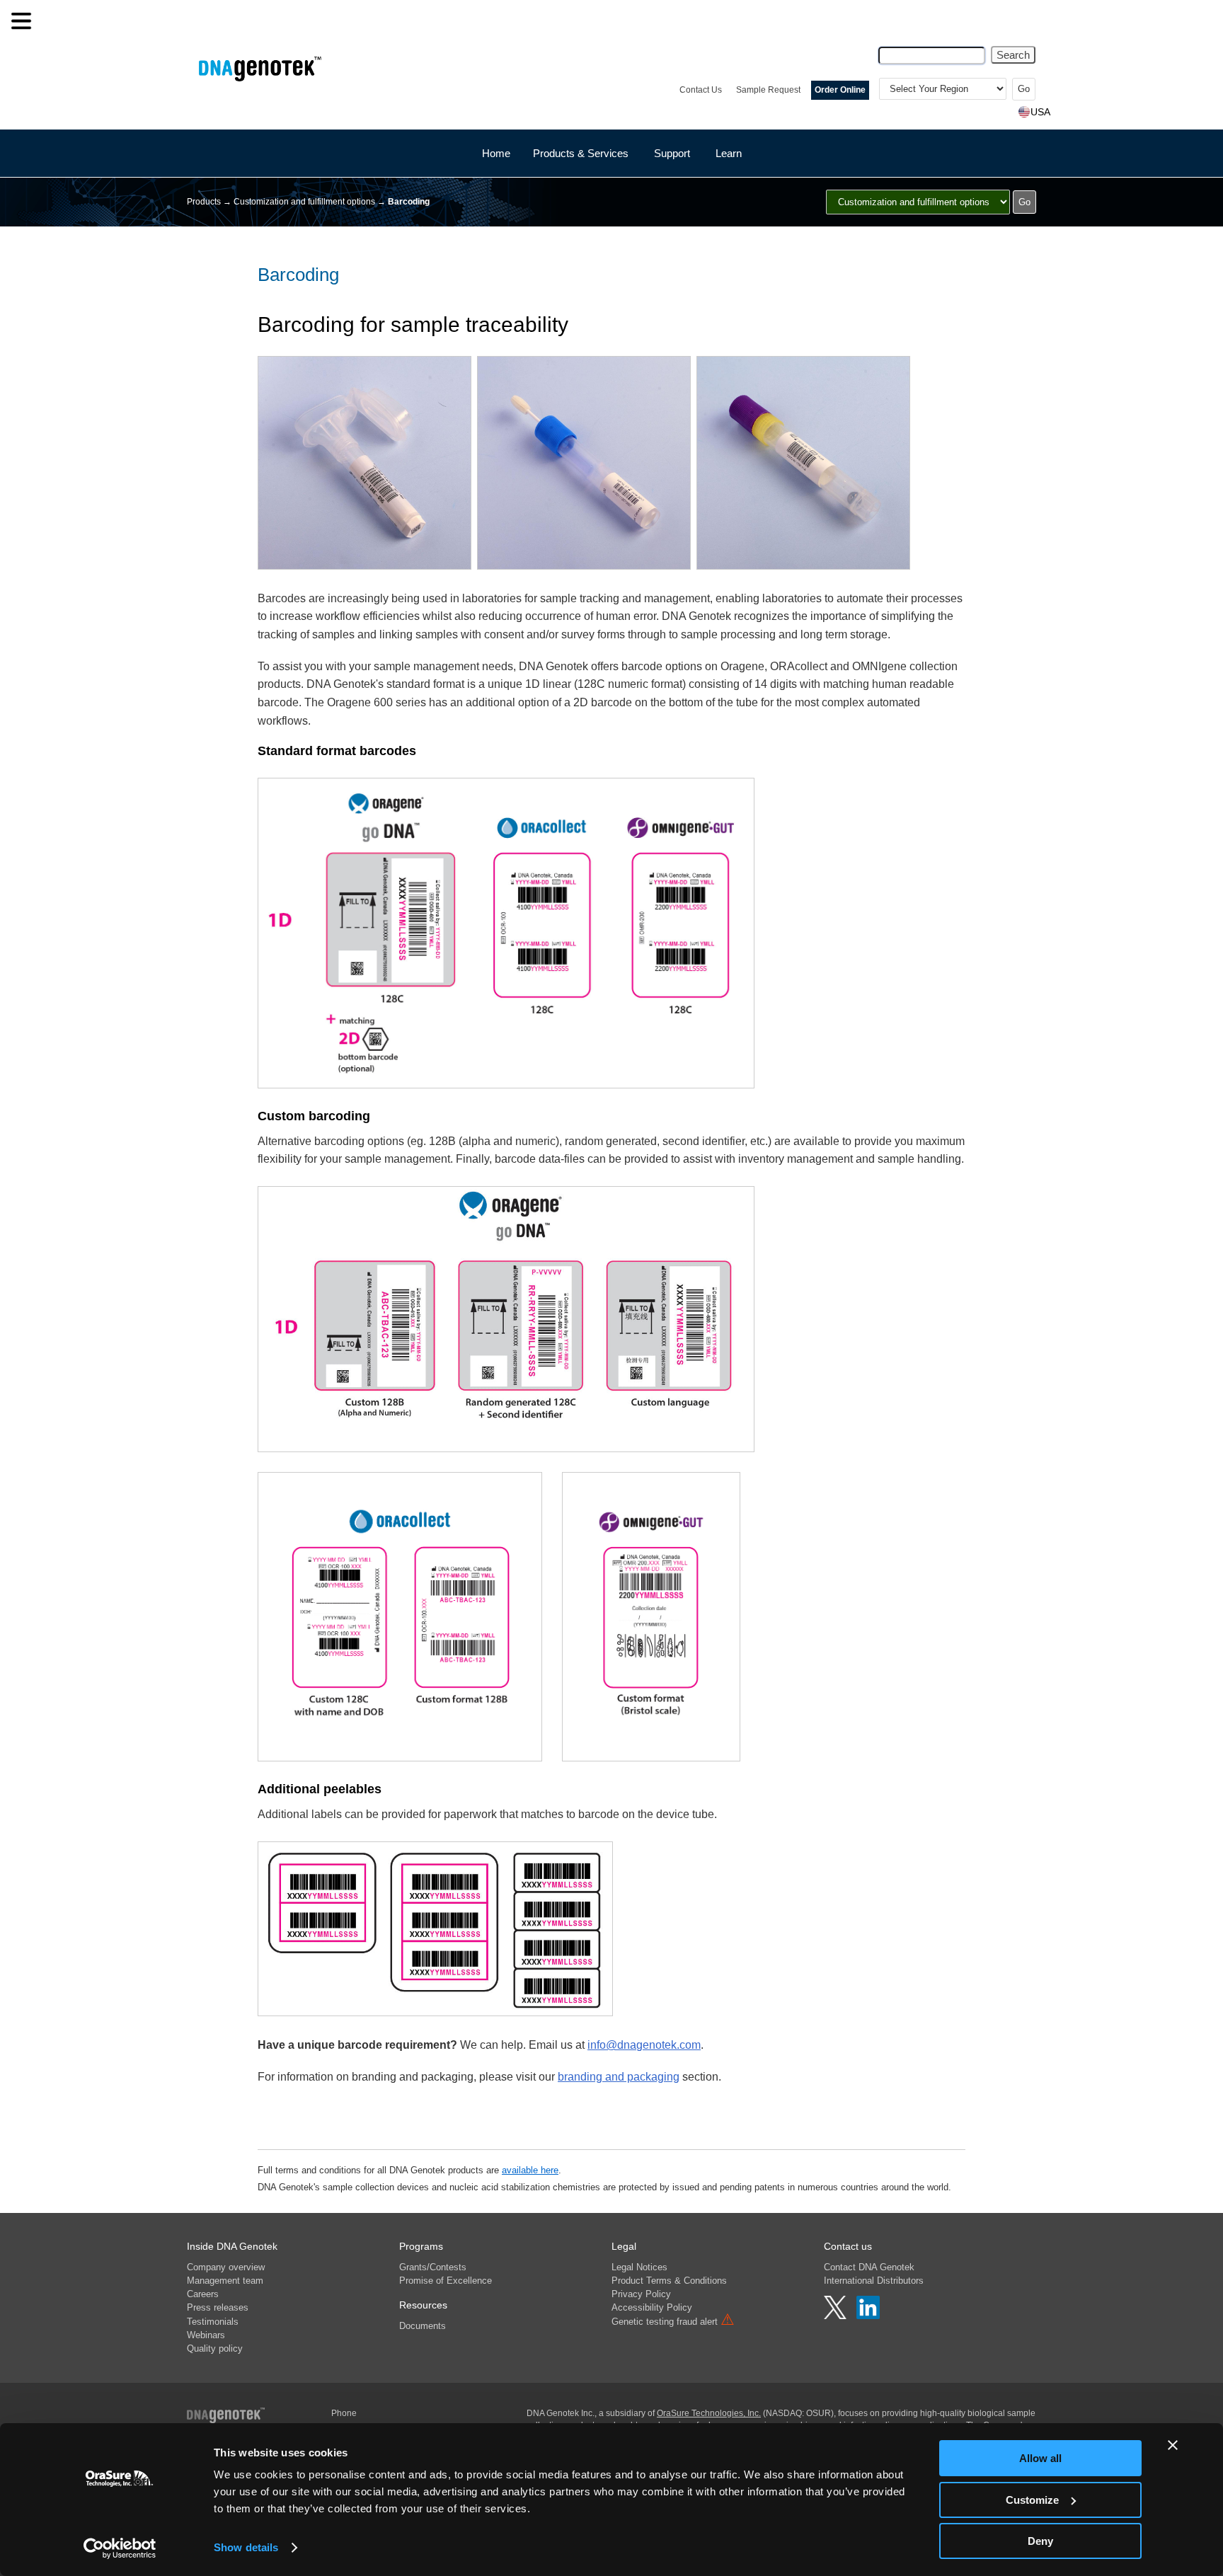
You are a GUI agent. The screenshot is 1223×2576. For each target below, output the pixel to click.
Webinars (206, 2335)
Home (496, 153)
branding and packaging (619, 2077)
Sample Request (768, 90)
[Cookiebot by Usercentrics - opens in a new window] (120, 2548)
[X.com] (837, 2316)
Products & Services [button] (581, 153)
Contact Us (701, 90)
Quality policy (215, 2348)
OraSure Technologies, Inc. (709, 2413)
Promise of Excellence (446, 2281)
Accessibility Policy (652, 2307)
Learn (729, 153)
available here (530, 2170)
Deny (1040, 2541)
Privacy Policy (641, 2294)
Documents (423, 2326)
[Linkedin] (868, 2316)
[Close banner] (1173, 2445)
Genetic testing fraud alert (673, 2322)
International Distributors (874, 2281)
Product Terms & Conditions (669, 2281)
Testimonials (213, 2322)
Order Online (840, 90)
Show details (246, 2547)
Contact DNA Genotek (869, 2267)
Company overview (226, 2267)
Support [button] (672, 153)
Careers (203, 2294)
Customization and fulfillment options (304, 202)
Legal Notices (639, 2267)
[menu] (21, 21)
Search (1013, 55)
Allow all (1040, 2458)
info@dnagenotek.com (644, 2045)
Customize (1032, 2500)
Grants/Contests (433, 2267)
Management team (225, 2281)
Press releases (218, 2307)
